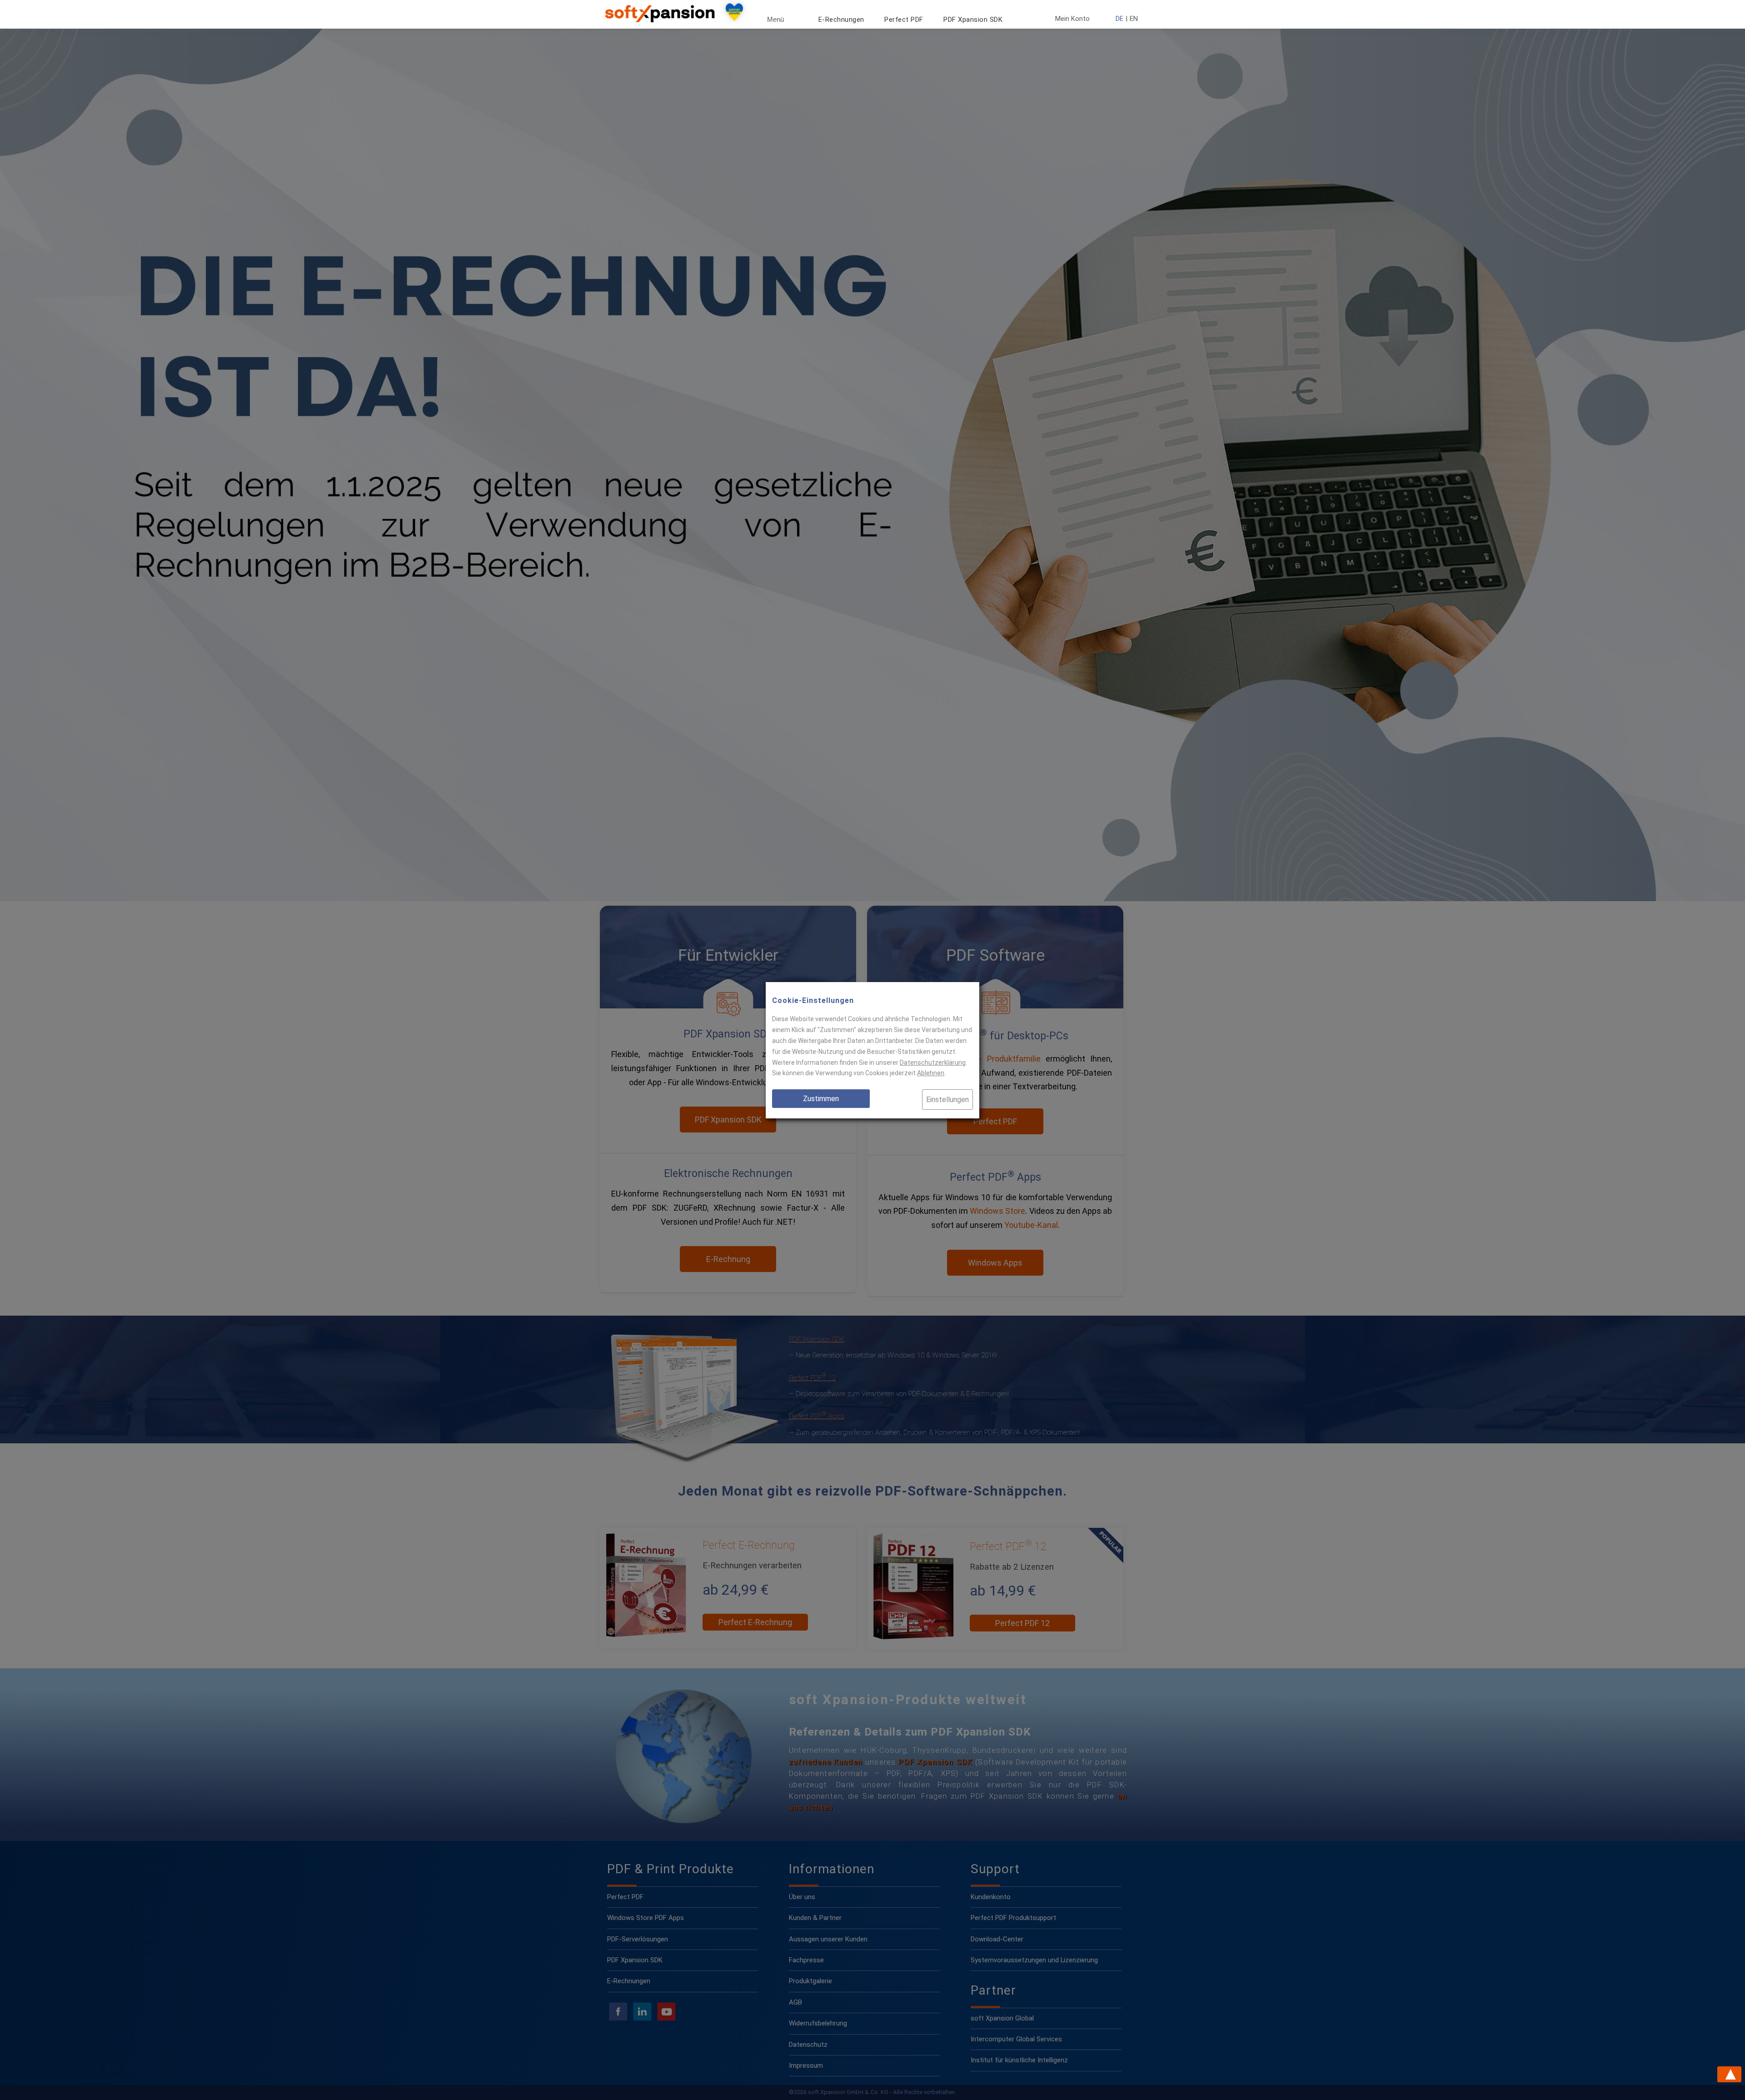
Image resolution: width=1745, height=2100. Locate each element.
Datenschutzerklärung (933, 1062)
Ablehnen (931, 1073)
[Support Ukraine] (734, 14)
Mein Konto (1072, 19)
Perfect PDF (904, 20)
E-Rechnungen (841, 20)
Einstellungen (947, 1100)
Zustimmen (821, 1099)
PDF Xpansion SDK (973, 20)
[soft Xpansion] (662, 20)
